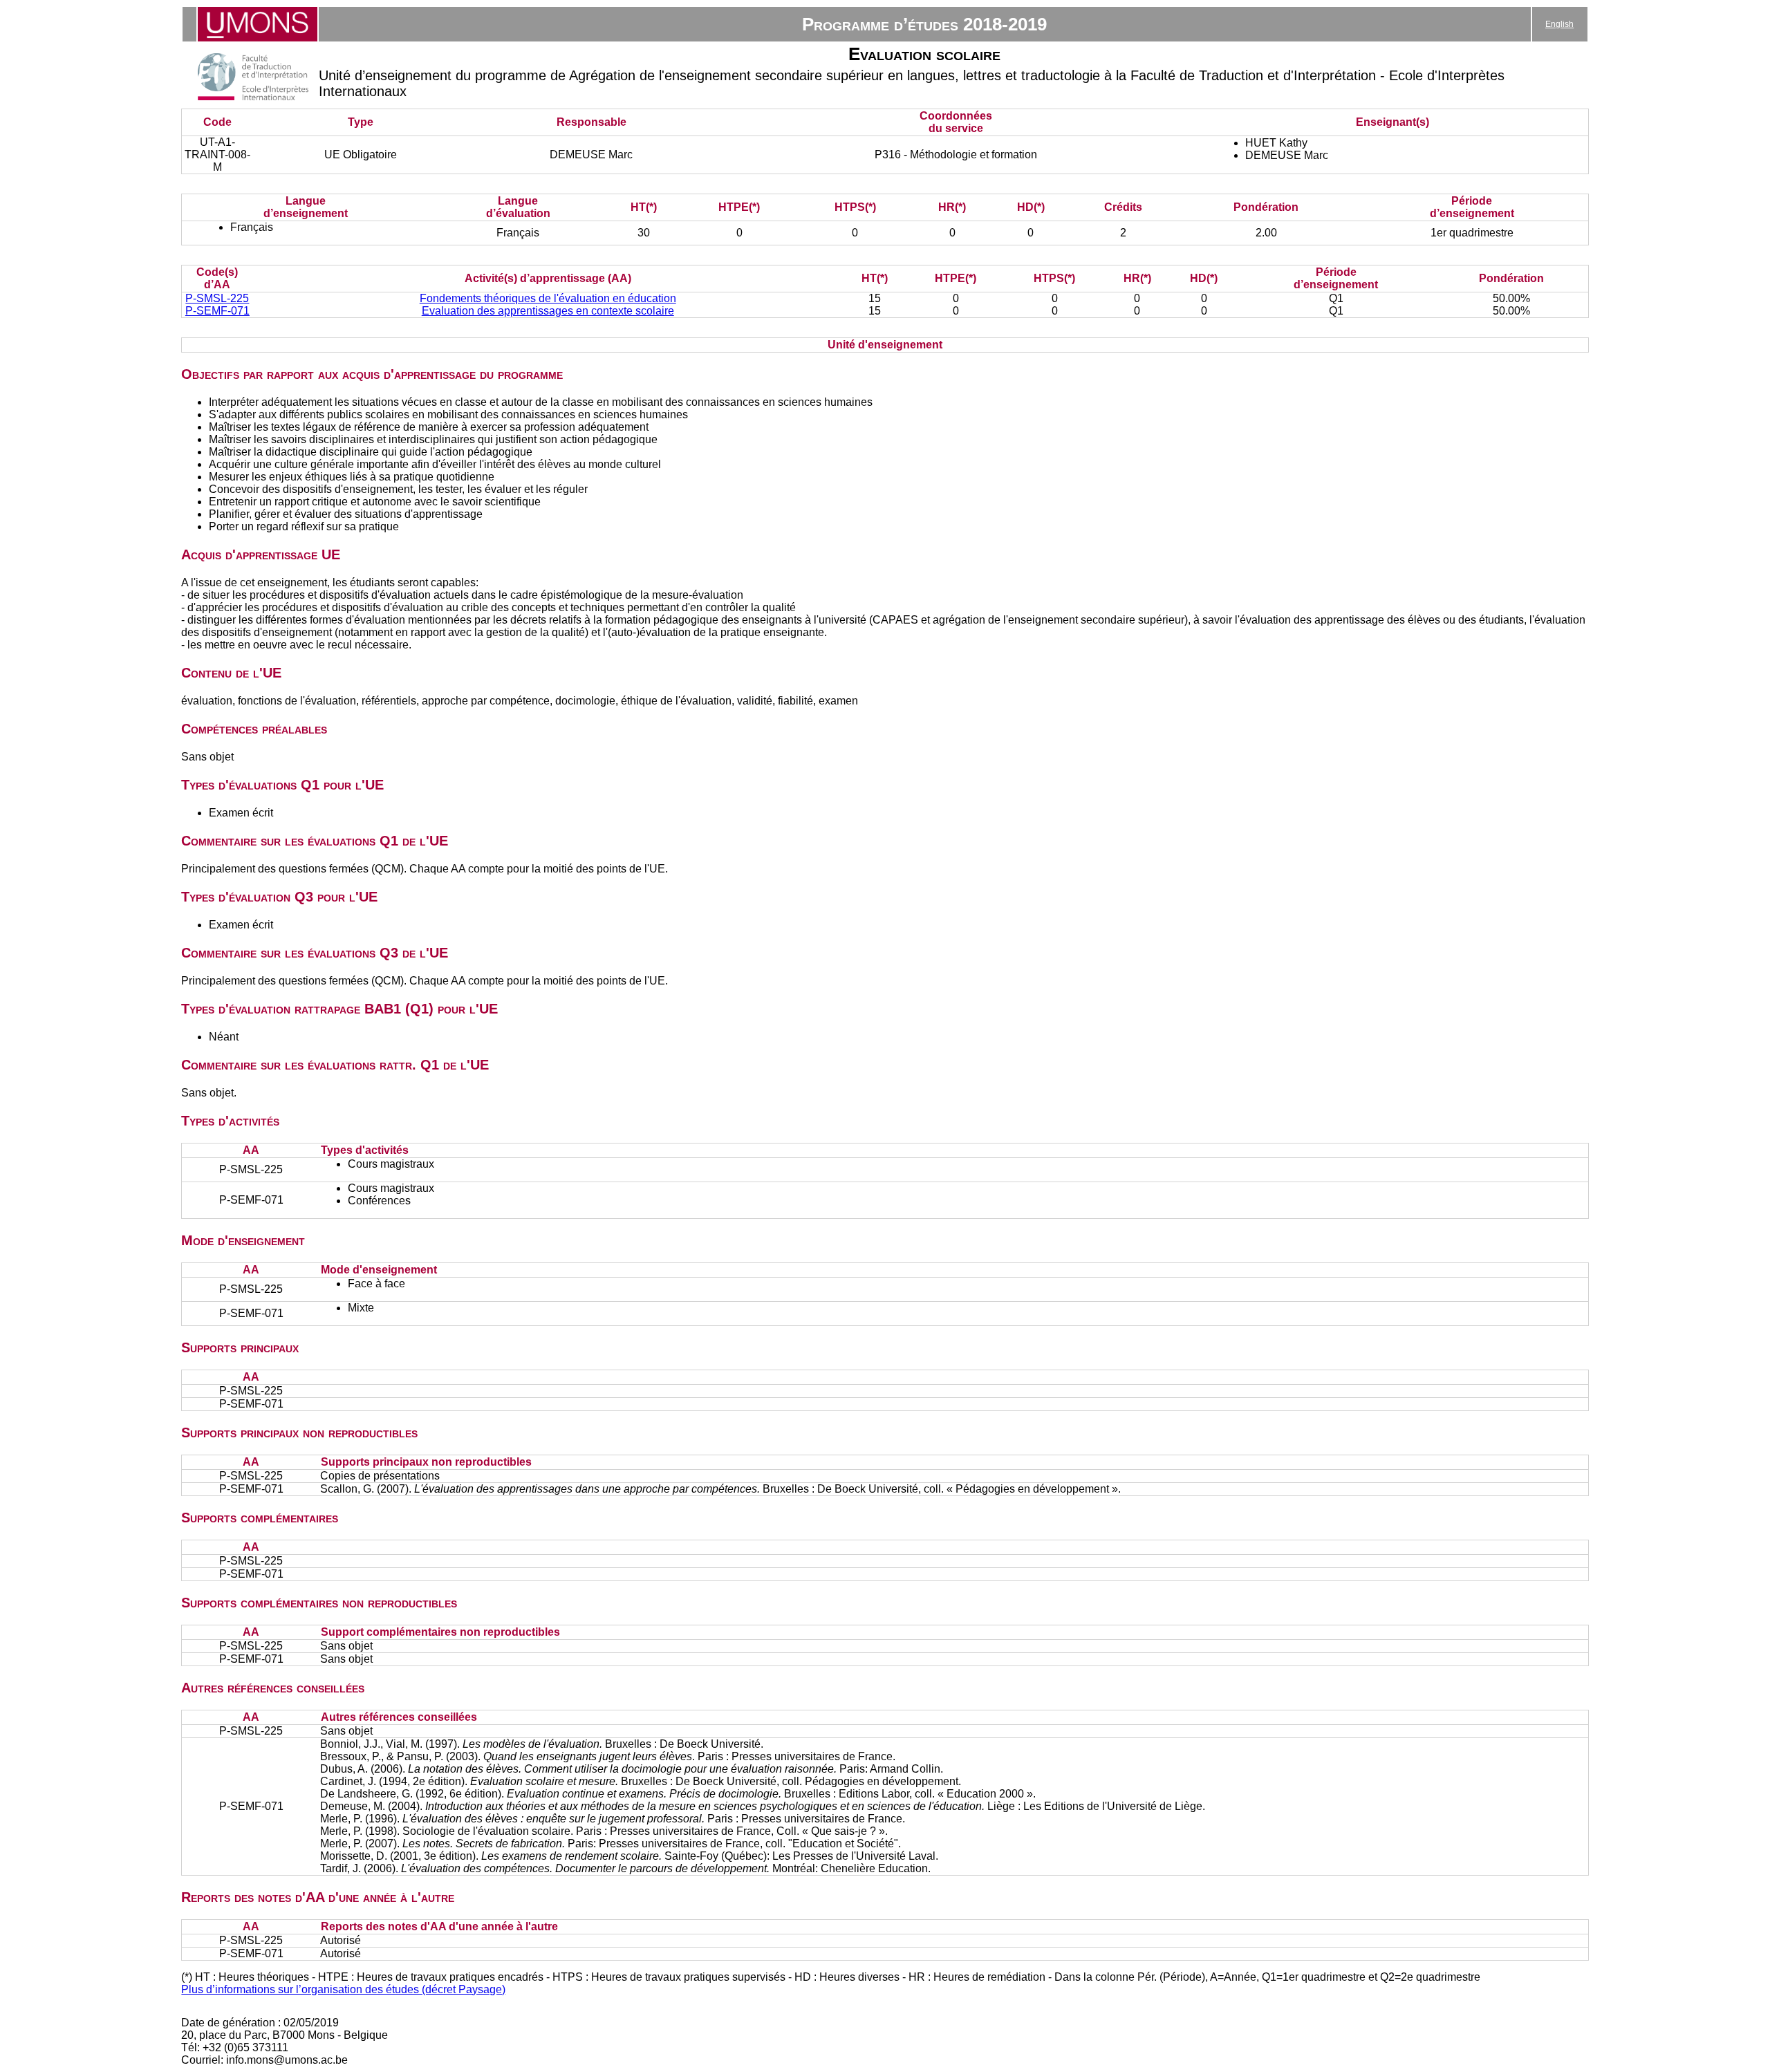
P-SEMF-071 (217, 311)
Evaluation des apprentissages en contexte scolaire (548, 311)
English (1559, 24)
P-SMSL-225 (217, 298)
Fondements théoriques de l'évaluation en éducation (548, 298)
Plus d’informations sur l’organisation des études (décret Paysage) (343, 1989)
